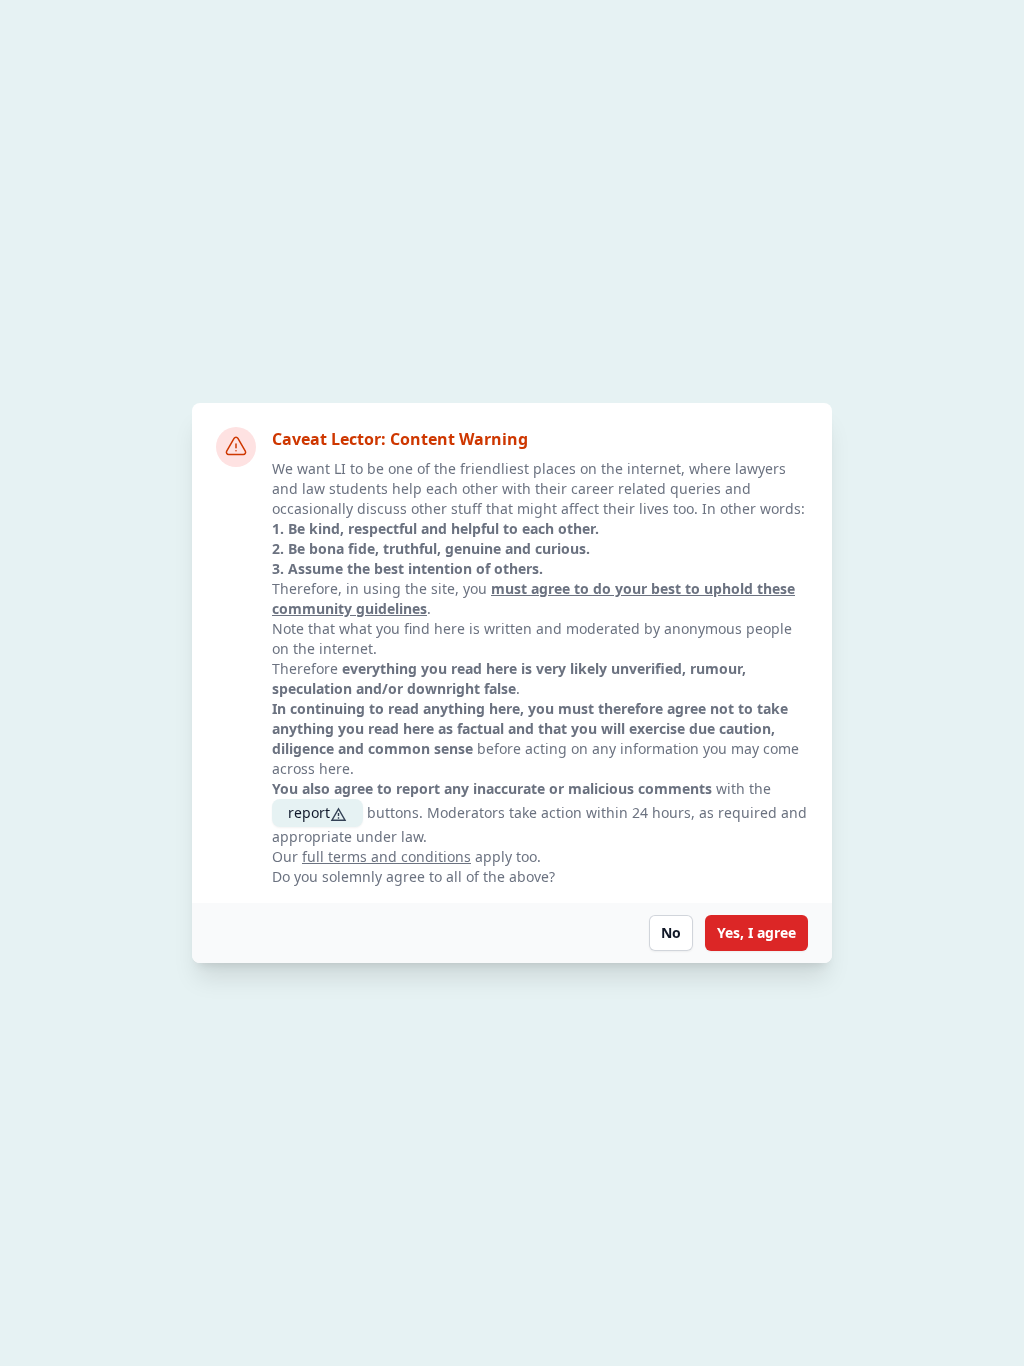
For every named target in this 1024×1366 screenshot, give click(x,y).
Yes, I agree (756, 932)
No (671, 932)
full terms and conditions (386, 856)
